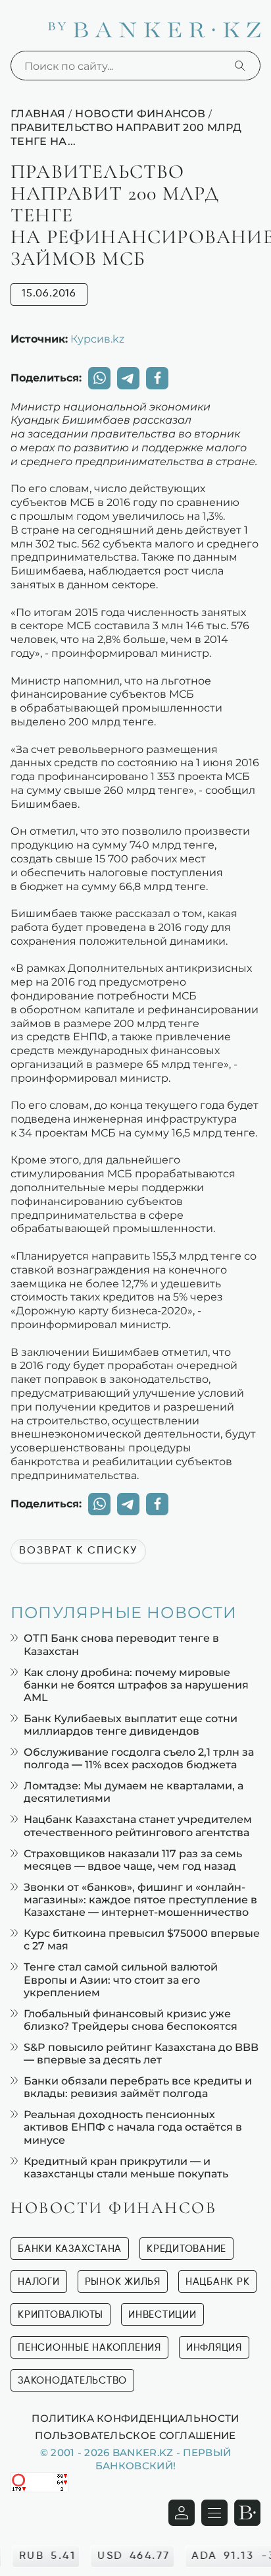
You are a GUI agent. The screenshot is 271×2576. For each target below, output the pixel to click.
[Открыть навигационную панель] (214, 2513)
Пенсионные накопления (89, 2348)
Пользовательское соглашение (135, 2435)
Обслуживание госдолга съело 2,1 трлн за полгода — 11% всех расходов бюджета (139, 1758)
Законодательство (72, 2381)
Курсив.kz (97, 339)
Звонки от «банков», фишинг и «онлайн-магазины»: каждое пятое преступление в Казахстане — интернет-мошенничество (140, 1900)
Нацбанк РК (218, 2282)
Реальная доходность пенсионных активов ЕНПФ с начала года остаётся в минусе (133, 2127)
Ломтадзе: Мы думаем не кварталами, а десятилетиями (134, 1792)
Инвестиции (162, 2315)
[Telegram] (128, 378)
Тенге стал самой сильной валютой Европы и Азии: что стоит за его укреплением (121, 1979)
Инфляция (214, 2348)
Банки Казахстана (70, 2249)
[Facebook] (157, 378)
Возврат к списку (78, 1551)
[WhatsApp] (99, 378)
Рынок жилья (123, 2282)
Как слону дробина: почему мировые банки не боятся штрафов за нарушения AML (136, 1685)
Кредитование (186, 2249)
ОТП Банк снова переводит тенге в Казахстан (121, 1644)
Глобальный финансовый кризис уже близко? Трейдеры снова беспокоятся (131, 2020)
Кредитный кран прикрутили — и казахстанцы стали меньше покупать (126, 2168)
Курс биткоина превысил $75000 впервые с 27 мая (142, 1940)
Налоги (39, 2282)
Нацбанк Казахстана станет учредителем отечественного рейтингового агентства (138, 1826)
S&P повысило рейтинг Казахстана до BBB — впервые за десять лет (141, 2054)
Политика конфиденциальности (135, 2418)
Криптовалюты (61, 2315)
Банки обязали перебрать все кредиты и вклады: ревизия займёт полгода (138, 2087)
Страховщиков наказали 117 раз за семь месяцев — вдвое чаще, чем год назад (133, 1860)
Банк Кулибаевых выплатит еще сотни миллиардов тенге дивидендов (131, 1725)
